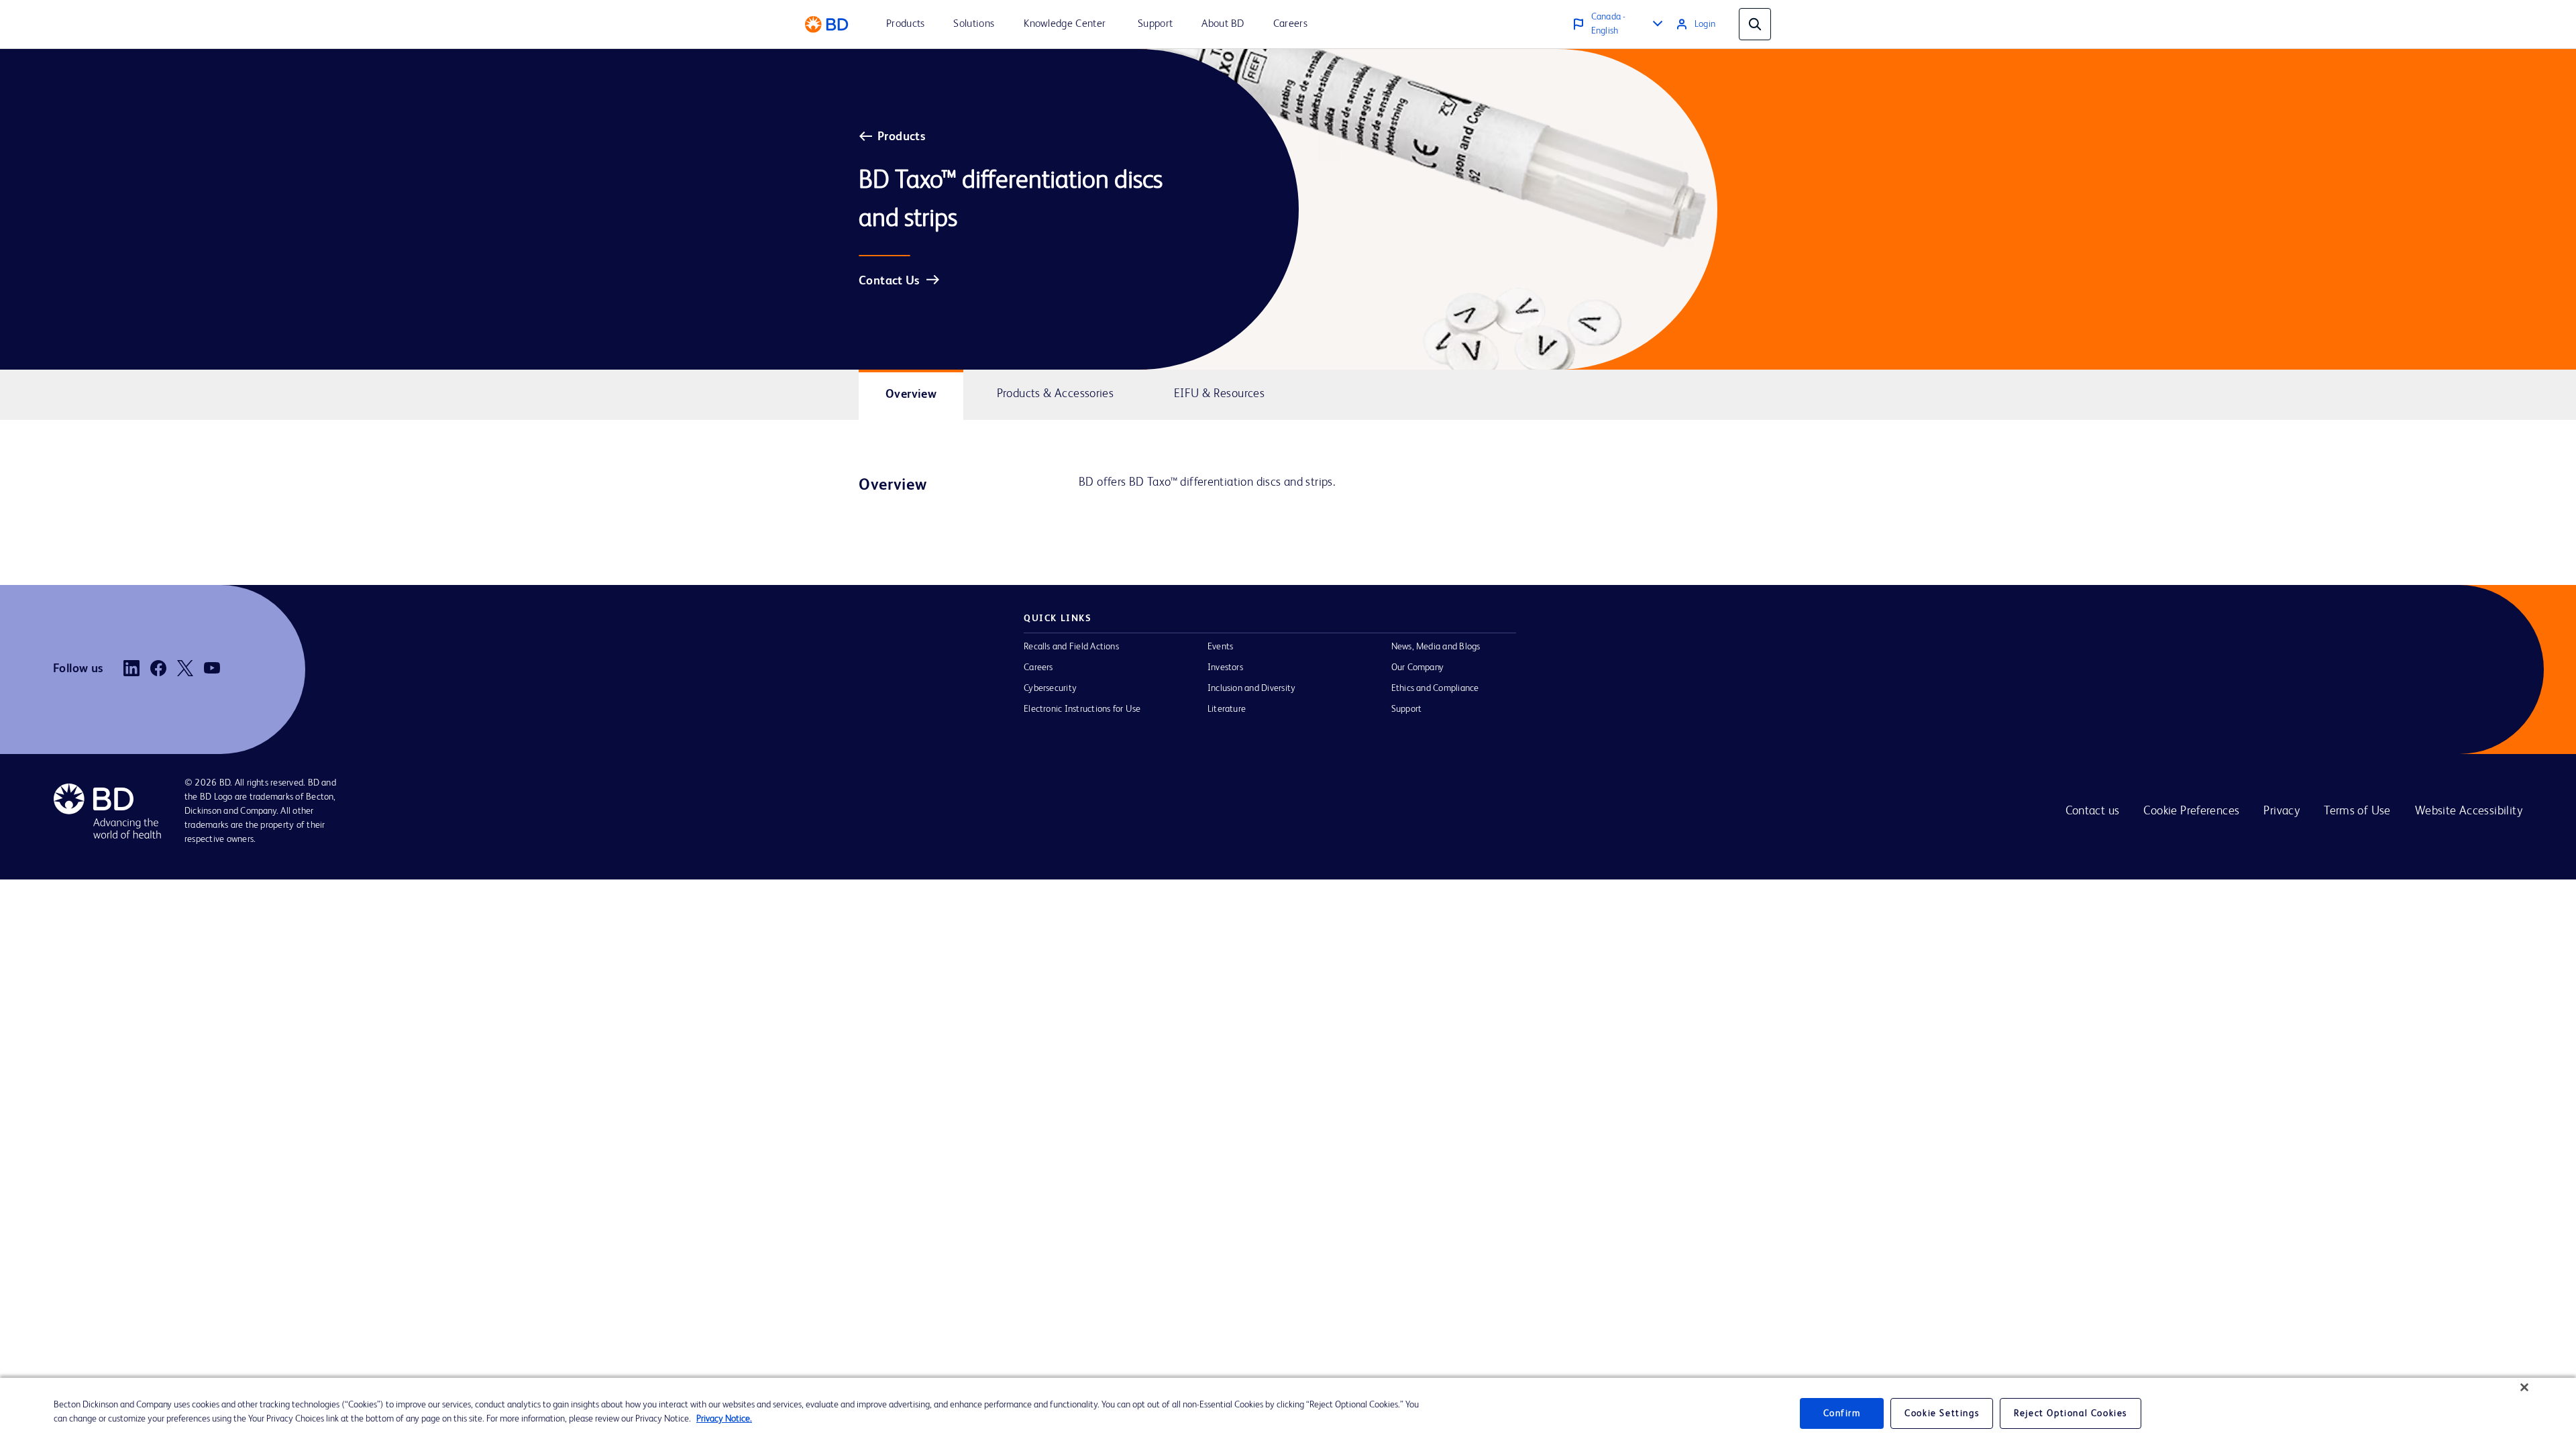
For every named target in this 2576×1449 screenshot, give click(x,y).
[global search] (1755, 24)
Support (1407, 709)
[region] (1288, 1413)
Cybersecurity (1050, 688)
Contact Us (889, 281)
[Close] (2524, 1387)
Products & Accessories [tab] (1056, 394)
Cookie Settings (1942, 1413)
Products (901, 137)
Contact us (2093, 811)
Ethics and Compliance (1435, 688)
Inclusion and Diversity (1251, 688)
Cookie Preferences (2191, 811)
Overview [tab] (911, 394)
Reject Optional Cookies (2071, 1413)
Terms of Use (2357, 811)
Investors (1225, 667)
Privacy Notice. (724, 1419)
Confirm (1842, 1413)
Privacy (2282, 811)
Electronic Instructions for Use (1082, 709)
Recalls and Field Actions (1071, 647)
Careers (1038, 667)
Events (1220, 647)
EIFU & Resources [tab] (1219, 394)
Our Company (1418, 667)
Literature (1227, 709)
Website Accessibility (2469, 811)
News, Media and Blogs (1436, 647)
